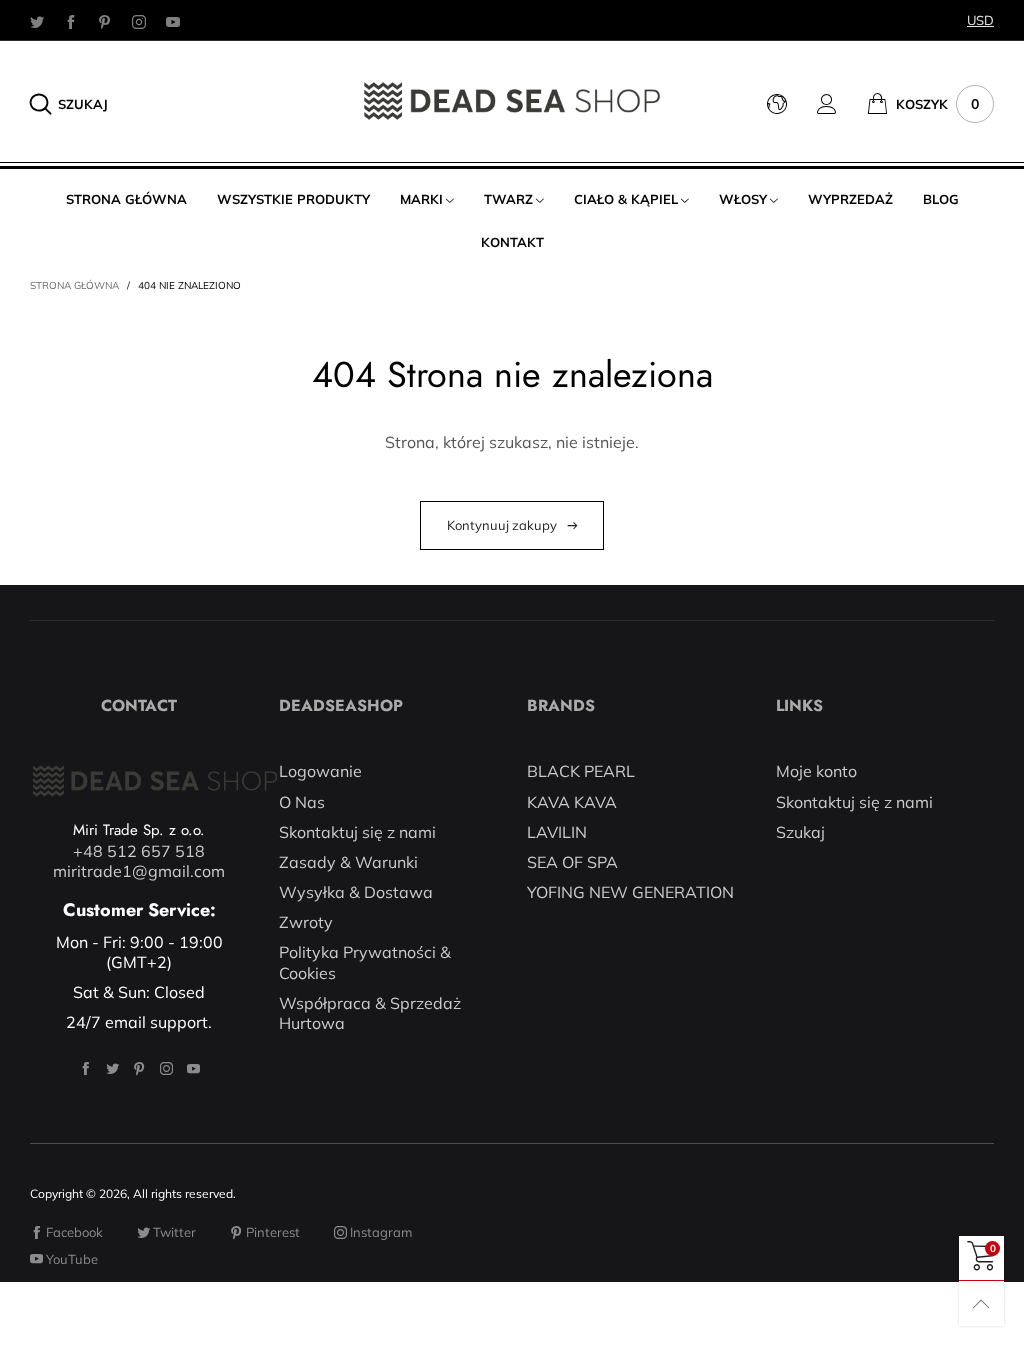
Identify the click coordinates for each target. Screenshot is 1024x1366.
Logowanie (320, 771)
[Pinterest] (105, 21)
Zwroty (306, 922)
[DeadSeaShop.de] (511, 101)
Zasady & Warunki (348, 862)
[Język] (792, 104)
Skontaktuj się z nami (357, 832)
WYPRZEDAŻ (850, 199)
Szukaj (800, 832)
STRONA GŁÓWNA (126, 199)
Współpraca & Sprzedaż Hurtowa (370, 1013)
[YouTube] (173, 21)
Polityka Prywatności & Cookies (365, 962)
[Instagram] (139, 21)
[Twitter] (37, 21)
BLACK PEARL (581, 771)
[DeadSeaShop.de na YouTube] (193, 1068)
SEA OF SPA (572, 862)
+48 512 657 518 (139, 851)
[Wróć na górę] (981, 1303)
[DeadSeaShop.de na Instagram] (166, 1068)
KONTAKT (512, 242)
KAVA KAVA (572, 802)
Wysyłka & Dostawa (356, 892)
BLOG (941, 199)
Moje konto (816, 771)
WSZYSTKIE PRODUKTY (293, 199)
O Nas (302, 802)
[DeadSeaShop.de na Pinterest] (139, 1068)
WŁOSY (743, 199)
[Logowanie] (842, 104)
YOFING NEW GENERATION (630, 892)
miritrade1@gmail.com (139, 871)
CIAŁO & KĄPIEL (626, 199)
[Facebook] (71, 21)
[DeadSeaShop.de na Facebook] (85, 1068)
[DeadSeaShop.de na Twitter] (112, 1068)
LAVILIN (557, 832)
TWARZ (508, 199)
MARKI (421, 199)
